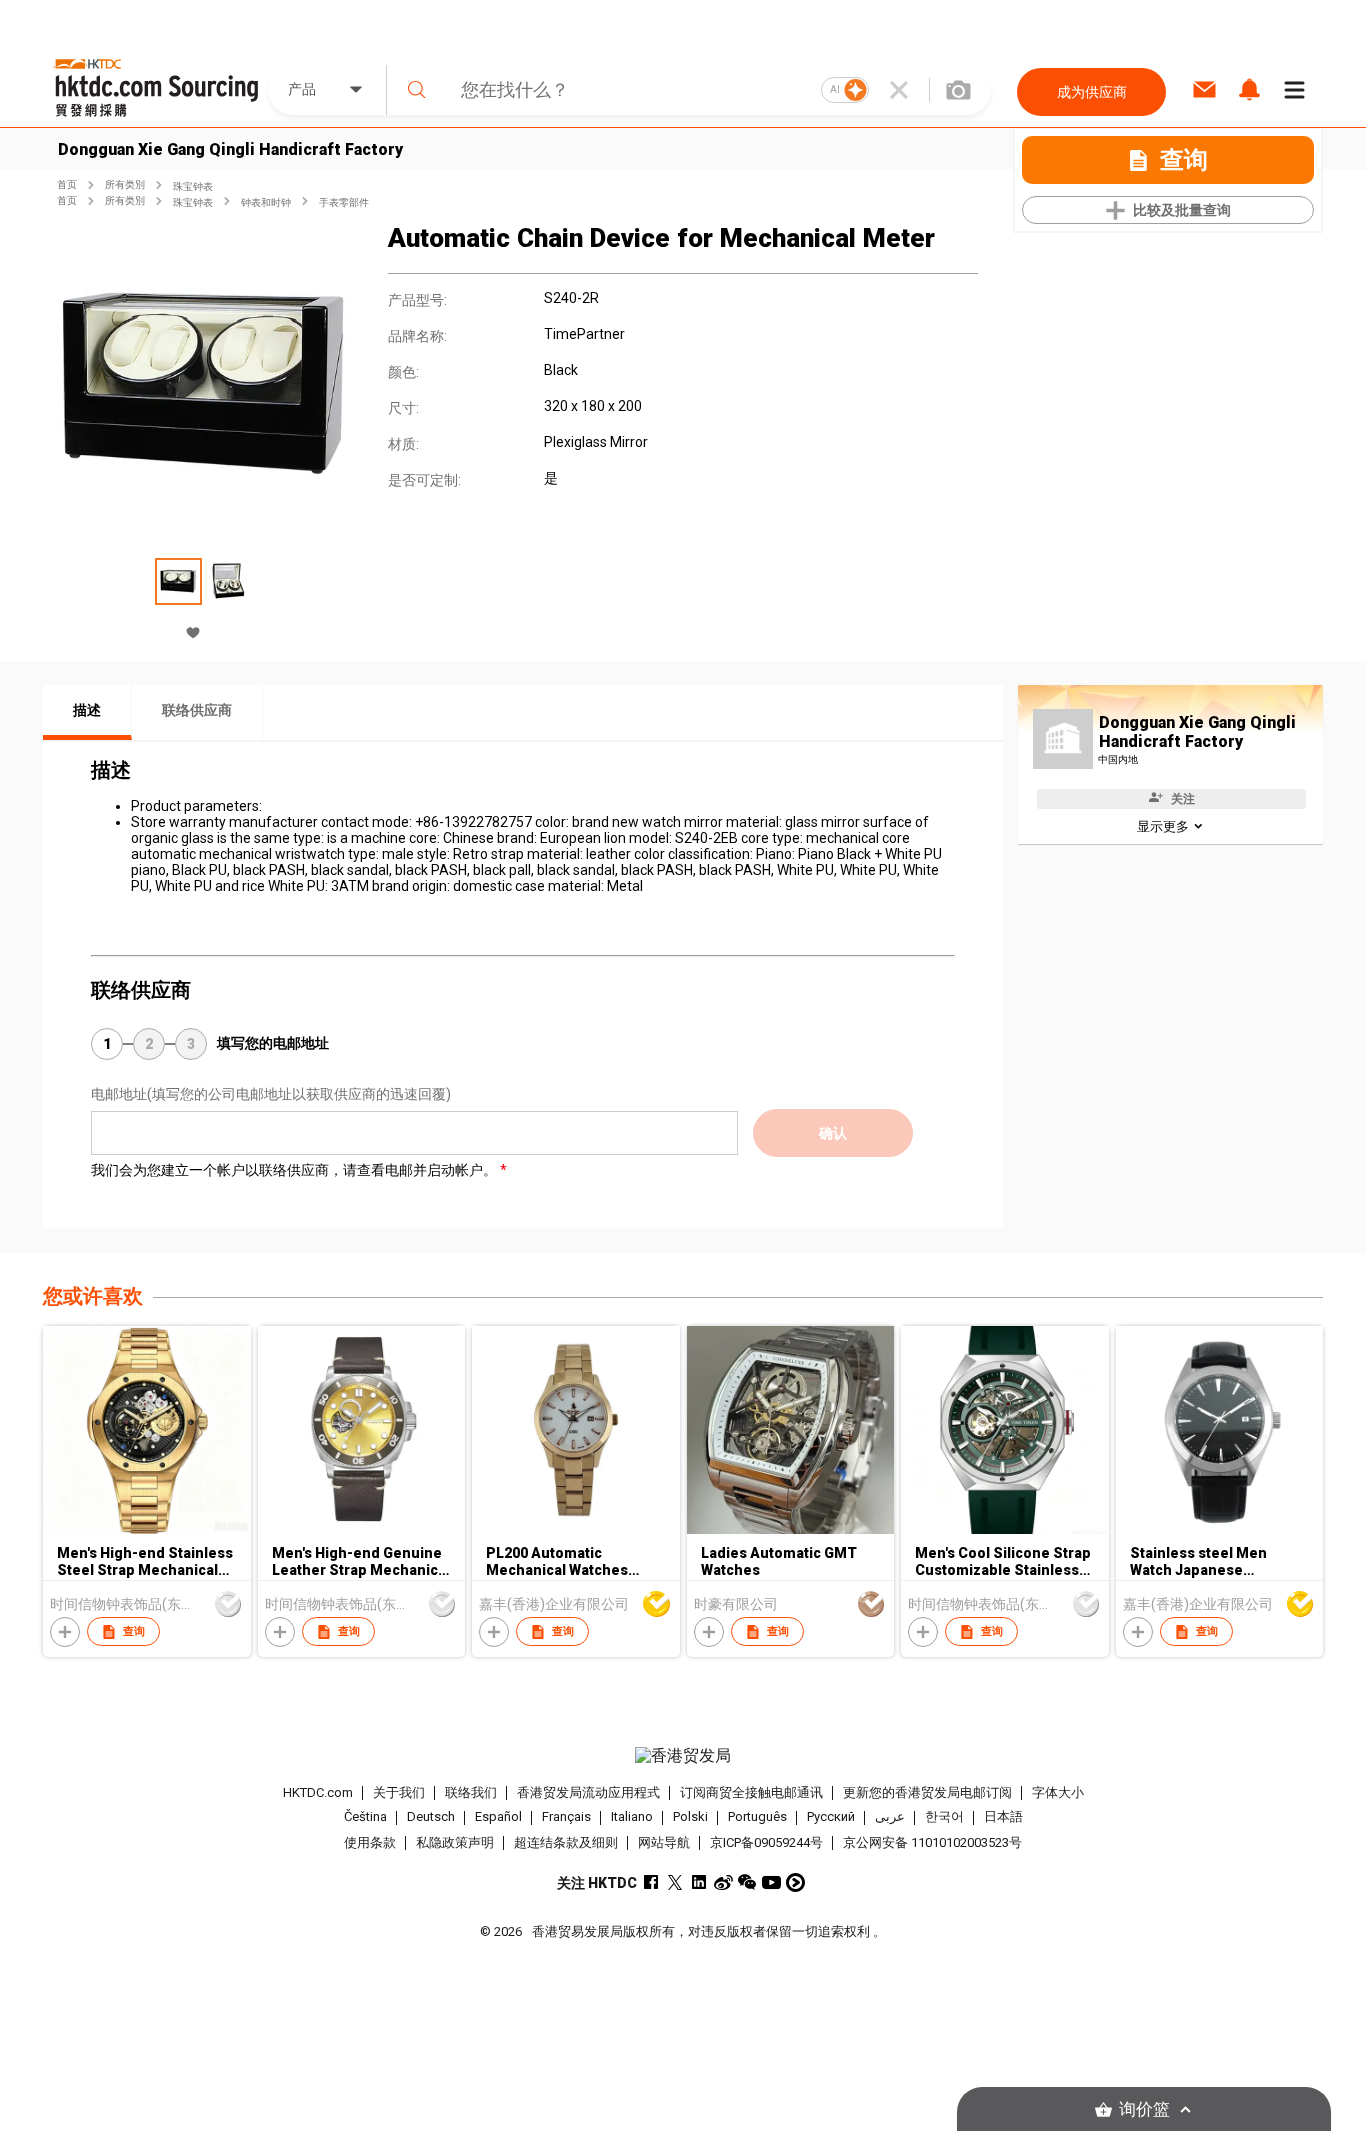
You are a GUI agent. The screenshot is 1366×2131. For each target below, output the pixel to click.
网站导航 (664, 1842)
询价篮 (1144, 2109)
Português (757, 1817)
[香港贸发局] (683, 1756)
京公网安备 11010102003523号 (932, 1842)
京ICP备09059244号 (766, 1842)
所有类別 (125, 184)
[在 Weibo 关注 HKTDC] (723, 1882)
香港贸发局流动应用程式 (588, 1792)
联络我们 (471, 1792)
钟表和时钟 (266, 202)
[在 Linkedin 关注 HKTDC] (699, 1882)
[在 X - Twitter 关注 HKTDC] (675, 1882)
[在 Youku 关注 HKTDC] (795, 1882)
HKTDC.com (318, 1792)
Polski (690, 1817)
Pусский (831, 1817)
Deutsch (431, 1817)
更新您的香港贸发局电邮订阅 (927, 1792)
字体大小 (1058, 1792)
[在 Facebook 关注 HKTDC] (651, 1882)
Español (498, 1817)
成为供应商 (1092, 92)
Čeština (365, 1817)
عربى (890, 1817)
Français (566, 1817)
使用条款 (370, 1842)
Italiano (632, 1817)
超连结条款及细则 (566, 1842)
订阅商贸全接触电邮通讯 (751, 1792)
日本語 (1003, 1817)
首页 (67, 184)
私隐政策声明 (455, 1842)
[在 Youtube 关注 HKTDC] (771, 1882)
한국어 (944, 1817)
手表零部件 (344, 202)
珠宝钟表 (193, 186)
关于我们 (399, 1792)
